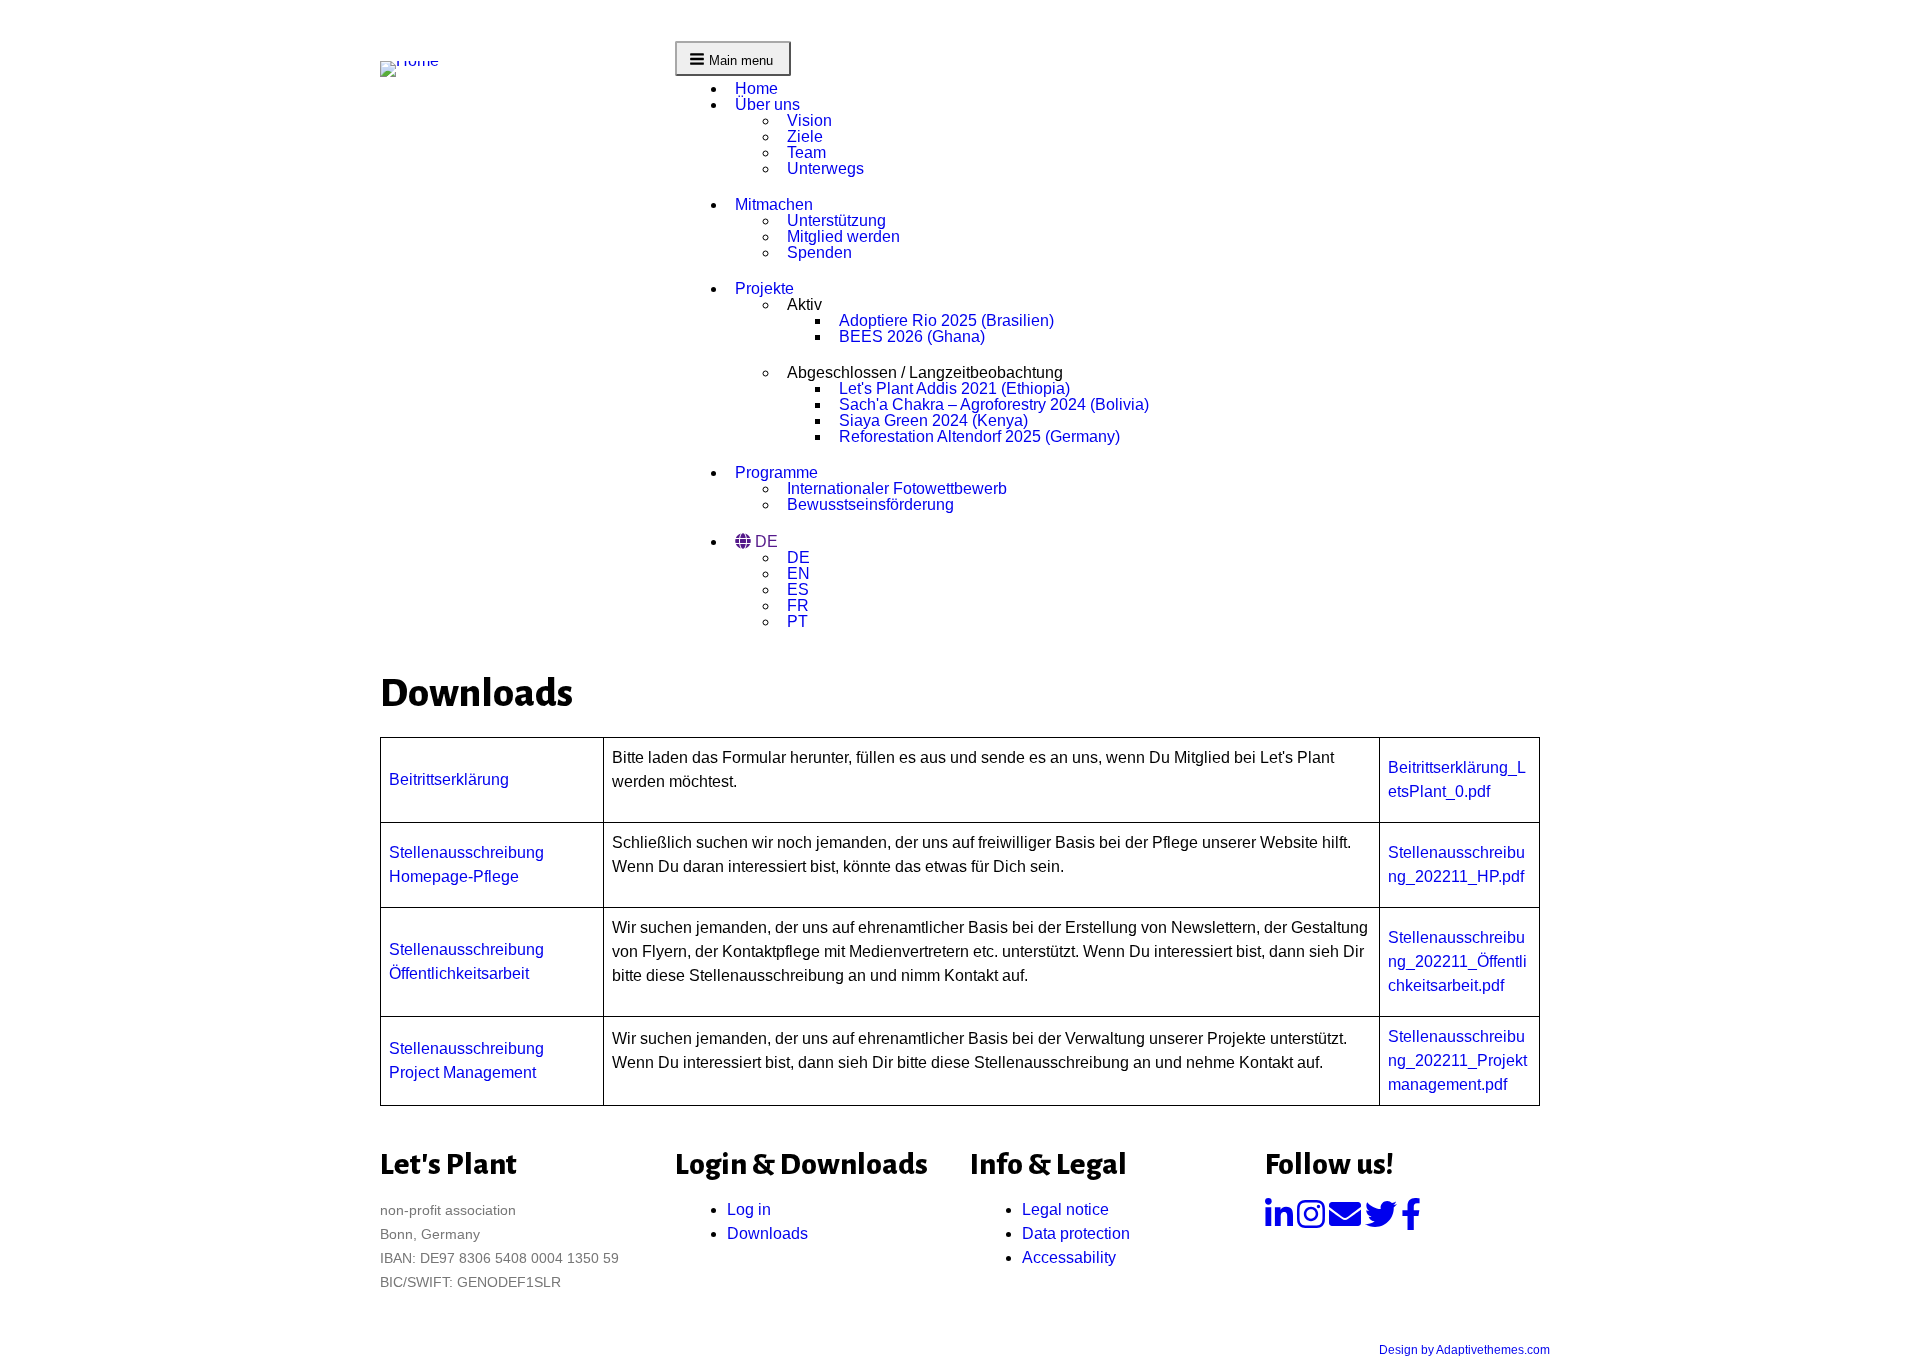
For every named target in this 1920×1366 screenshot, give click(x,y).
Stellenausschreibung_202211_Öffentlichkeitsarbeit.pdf (1457, 961)
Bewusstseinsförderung (870, 504)
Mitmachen (774, 204)
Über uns (767, 104)
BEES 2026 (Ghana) (912, 336)
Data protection (1076, 1233)
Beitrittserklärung (449, 779)
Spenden (819, 252)
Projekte (764, 288)
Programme (776, 472)
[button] (733, 58)
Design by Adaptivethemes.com (1464, 1350)
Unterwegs (825, 168)
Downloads (767, 1233)
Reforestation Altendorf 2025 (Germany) (979, 436)
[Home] (417, 68)
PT (797, 621)
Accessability (1069, 1257)
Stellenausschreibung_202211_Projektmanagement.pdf (1457, 1060)
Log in (749, 1209)
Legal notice (1065, 1209)
